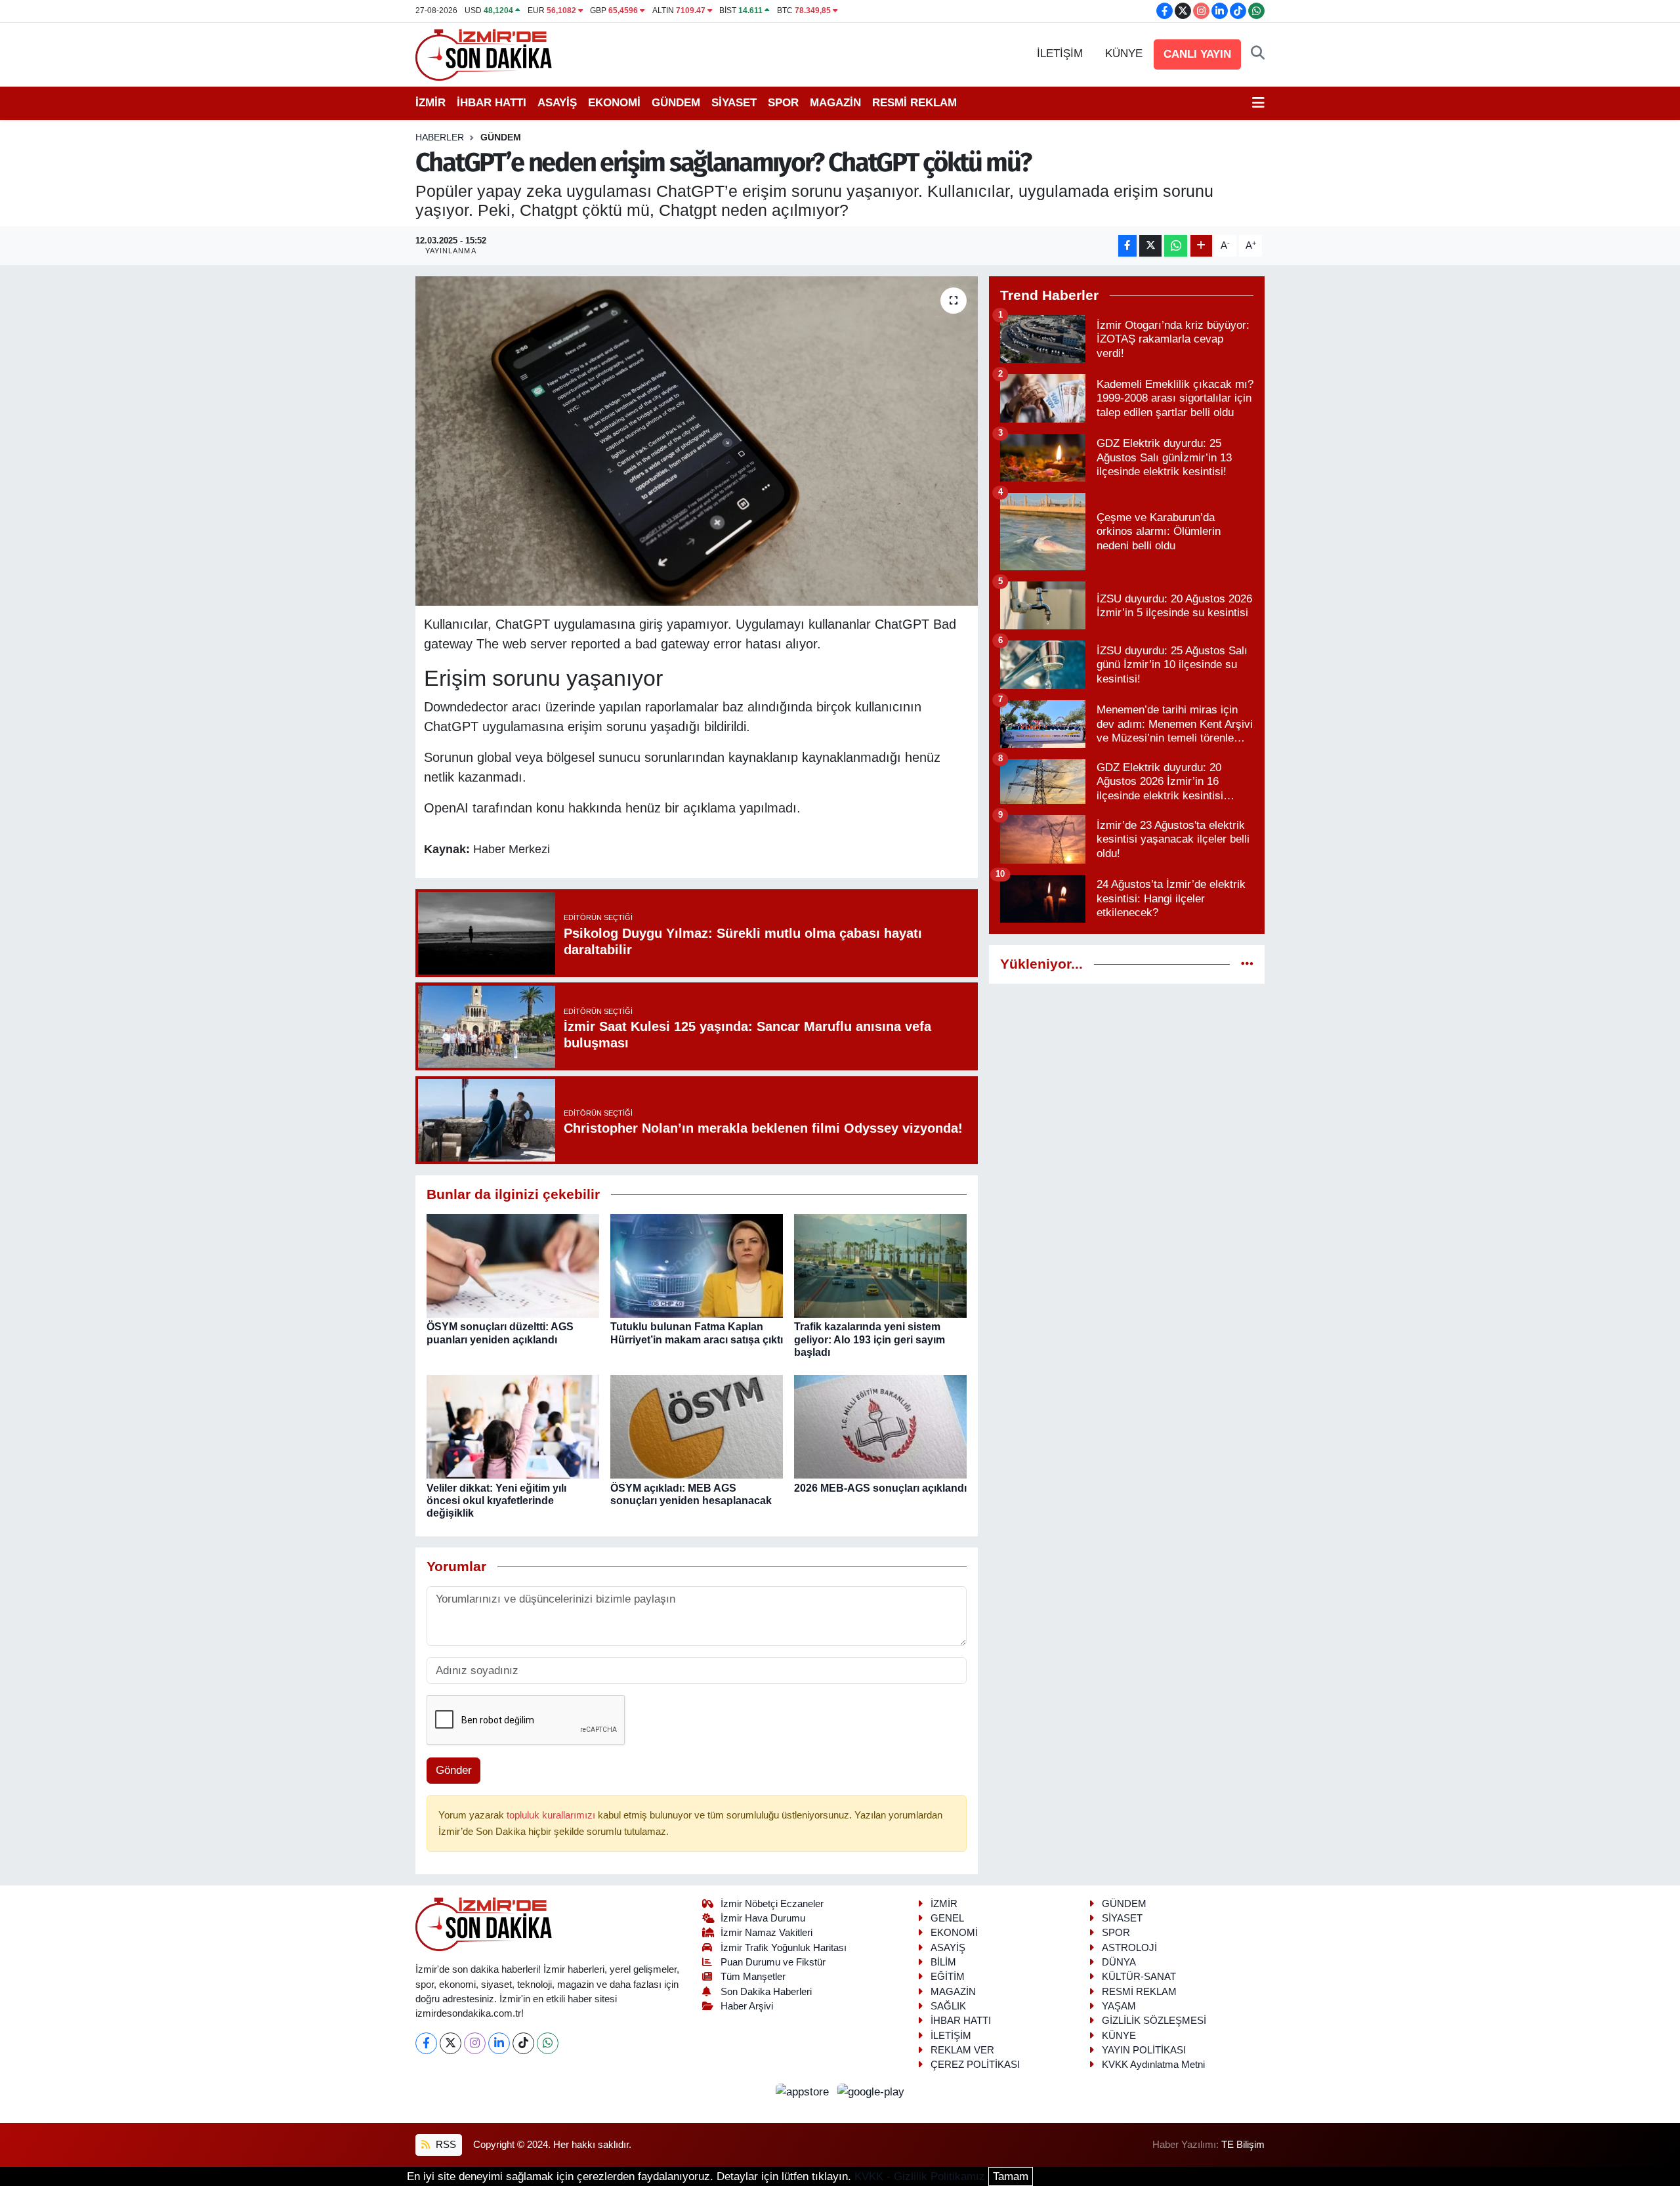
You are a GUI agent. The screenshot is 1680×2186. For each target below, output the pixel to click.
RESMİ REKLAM (914, 103)
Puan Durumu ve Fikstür (773, 1962)
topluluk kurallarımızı (552, 1815)
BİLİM (943, 1962)
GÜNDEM (676, 103)
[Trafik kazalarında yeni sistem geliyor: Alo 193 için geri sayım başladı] (880, 1266)
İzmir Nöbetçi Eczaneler (772, 1904)
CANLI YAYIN (1197, 54)
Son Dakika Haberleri (766, 1992)
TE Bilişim (1243, 2145)
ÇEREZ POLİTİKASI (975, 2065)
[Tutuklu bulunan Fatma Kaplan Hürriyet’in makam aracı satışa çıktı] (697, 1266)
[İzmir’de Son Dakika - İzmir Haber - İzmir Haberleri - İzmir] (484, 53)
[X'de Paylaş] (1150, 246)
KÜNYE (1124, 53)
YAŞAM (1119, 2006)
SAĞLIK (948, 2006)
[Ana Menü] (1258, 103)
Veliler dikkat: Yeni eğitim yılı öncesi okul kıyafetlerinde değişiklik (496, 1501)
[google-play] (871, 2092)
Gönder (454, 1770)
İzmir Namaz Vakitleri (766, 1933)
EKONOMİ (614, 103)
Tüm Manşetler (753, 1977)
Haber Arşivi (747, 2006)
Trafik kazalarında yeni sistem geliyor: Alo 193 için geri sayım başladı (870, 1339)
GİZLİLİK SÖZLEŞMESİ (1154, 2021)
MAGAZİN (835, 103)
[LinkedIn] (499, 2043)
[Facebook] (426, 2043)
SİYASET (734, 103)
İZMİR (430, 103)
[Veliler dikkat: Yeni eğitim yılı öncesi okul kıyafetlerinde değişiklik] (513, 1426)
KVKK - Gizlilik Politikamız (920, 2176)
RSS (445, 2145)
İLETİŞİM (1060, 53)
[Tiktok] (523, 2043)
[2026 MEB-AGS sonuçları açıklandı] (880, 1426)
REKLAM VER (962, 2050)
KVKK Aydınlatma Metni (1153, 2065)
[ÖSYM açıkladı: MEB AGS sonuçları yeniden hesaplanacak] (697, 1426)
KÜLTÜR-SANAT (1139, 1977)
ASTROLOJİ (1129, 1948)
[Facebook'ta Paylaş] (1127, 246)
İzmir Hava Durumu (763, 1918)
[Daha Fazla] (1201, 246)
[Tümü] (1247, 964)
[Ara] (1258, 54)
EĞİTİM (948, 1977)
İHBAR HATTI (492, 103)
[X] (451, 2043)
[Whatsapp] (548, 2043)
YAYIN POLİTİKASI (1144, 2050)
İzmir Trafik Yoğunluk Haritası (784, 1948)
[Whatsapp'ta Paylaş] (1176, 246)
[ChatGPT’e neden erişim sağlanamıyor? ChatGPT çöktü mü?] (697, 441)
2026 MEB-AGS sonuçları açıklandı (880, 1488)
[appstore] (804, 2092)
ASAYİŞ (557, 103)
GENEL (947, 1918)
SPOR (783, 103)
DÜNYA (1119, 1962)
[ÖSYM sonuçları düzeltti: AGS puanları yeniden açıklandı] (513, 1266)
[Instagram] (475, 2043)
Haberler (440, 137)
